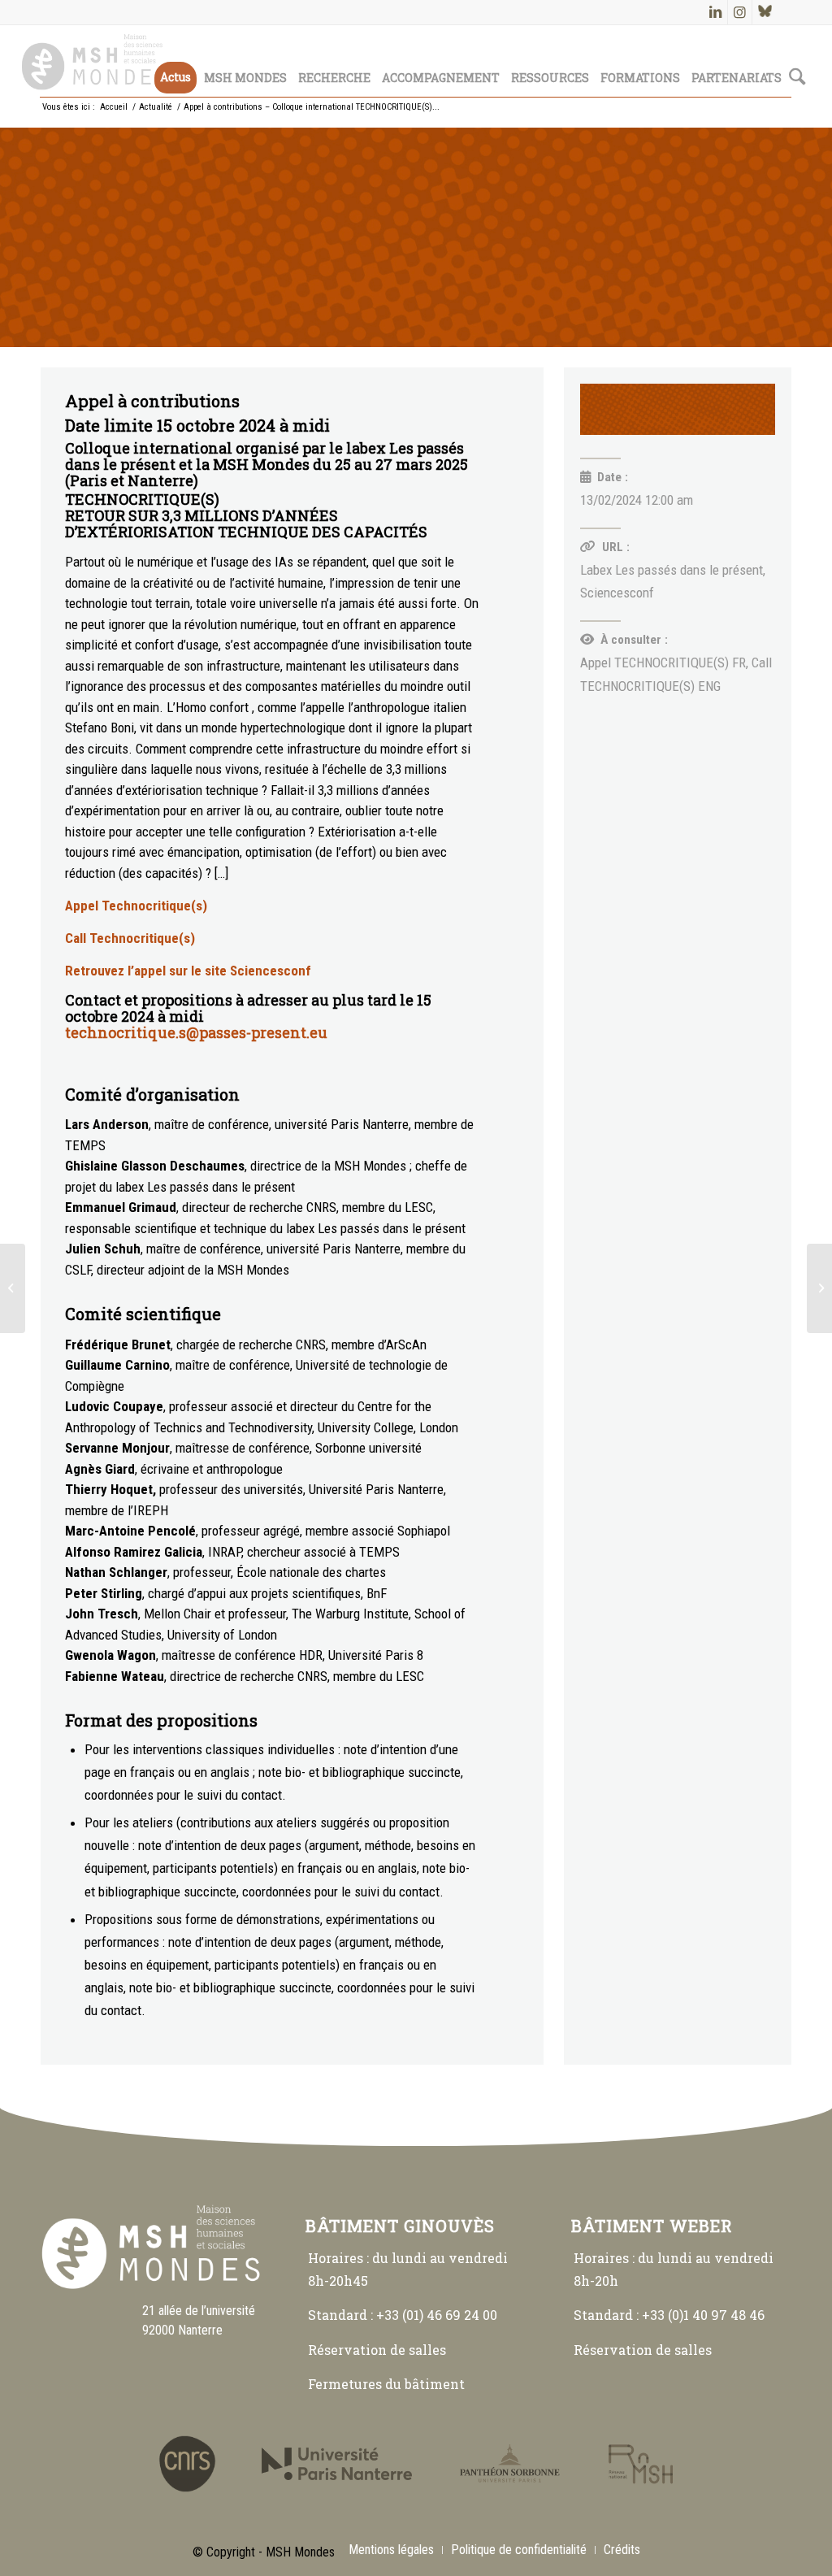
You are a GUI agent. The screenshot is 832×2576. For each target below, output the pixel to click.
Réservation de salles (377, 2350)
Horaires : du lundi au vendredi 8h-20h (674, 2269)
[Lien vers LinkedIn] (715, 12)
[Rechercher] (797, 61)
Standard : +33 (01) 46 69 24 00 (403, 2315)
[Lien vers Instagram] (740, 12)
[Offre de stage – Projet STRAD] (13, 1288)
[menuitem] (175, 61)
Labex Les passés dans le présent (672, 570)
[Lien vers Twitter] (765, 12)
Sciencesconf (617, 593)
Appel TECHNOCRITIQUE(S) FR (663, 662)
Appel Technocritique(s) (136, 906)
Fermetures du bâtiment (386, 2384)
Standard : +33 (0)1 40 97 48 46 (669, 2315)
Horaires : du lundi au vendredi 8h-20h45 (408, 2269)
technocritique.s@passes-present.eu (196, 1032)
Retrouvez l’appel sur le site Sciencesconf (188, 971)
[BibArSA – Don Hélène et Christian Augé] (819, 1288)
